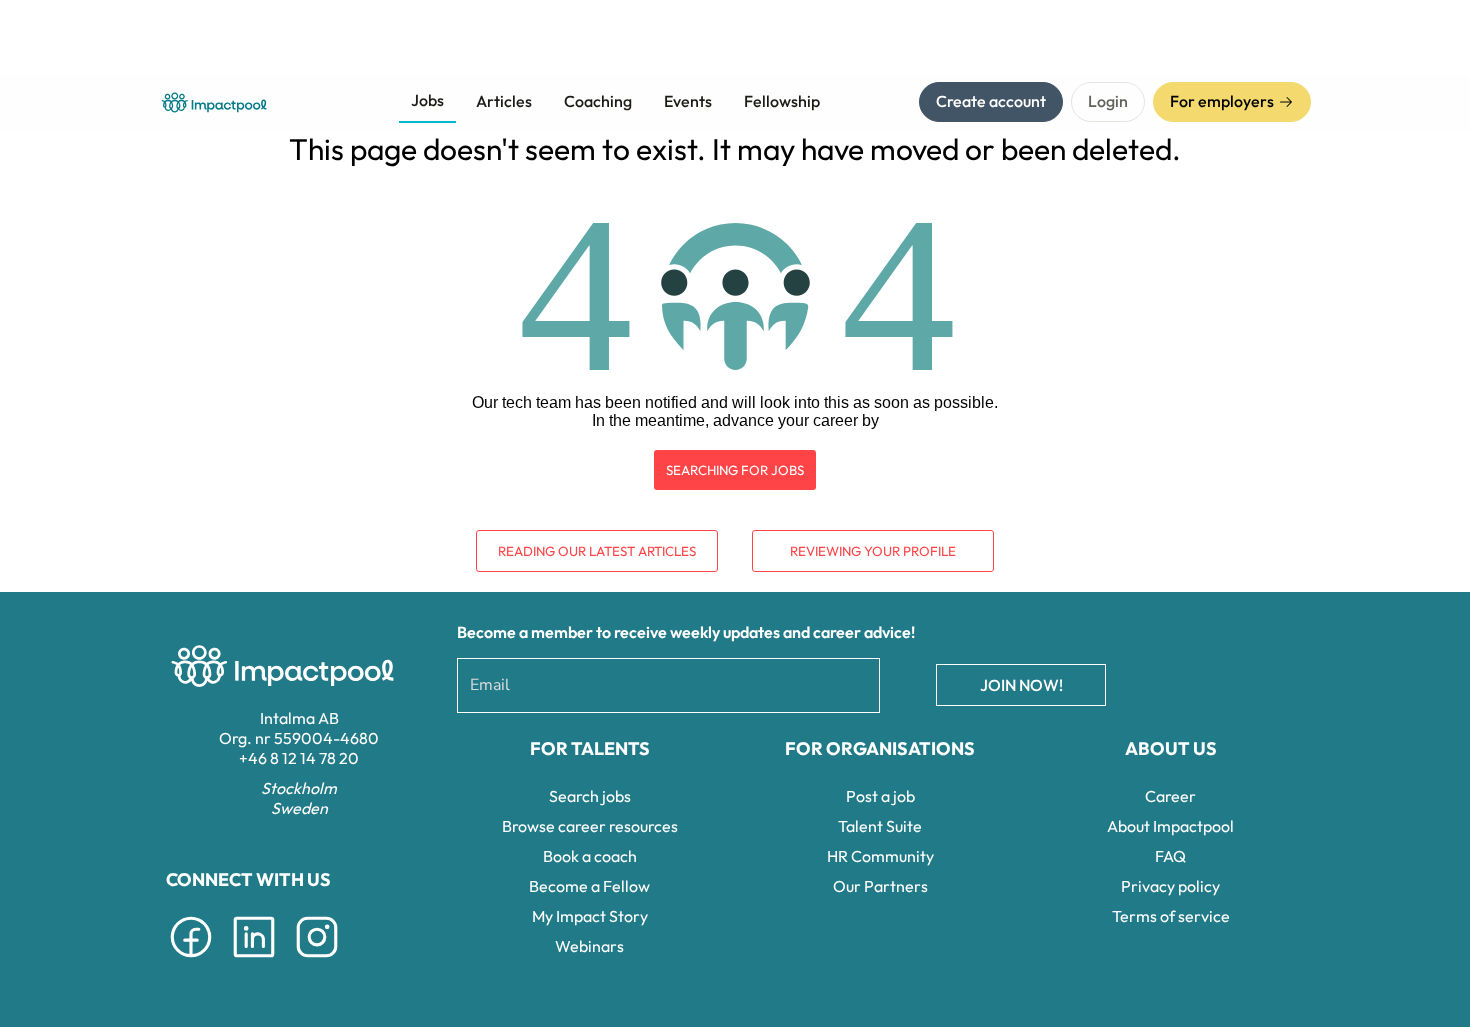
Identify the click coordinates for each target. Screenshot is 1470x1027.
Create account (991, 101)
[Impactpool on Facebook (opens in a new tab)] (191, 961)
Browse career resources (590, 826)
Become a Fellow (589, 886)
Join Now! (1021, 685)
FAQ (1170, 856)
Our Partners (880, 886)
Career (1170, 796)
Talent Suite (880, 826)
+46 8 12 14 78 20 (299, 758)
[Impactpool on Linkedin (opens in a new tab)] (254, 961)
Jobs (427, 100)
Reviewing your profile (873, 551)
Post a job (880, 796)
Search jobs (590, 796)
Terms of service (1171, 916)
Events (688, 101)
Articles (504, 101)
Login (1108, 101)
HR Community (880, 856)
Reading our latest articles (597, 551)
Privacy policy (1170, 886)
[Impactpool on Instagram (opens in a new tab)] (317, 961)
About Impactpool (1170, 826)
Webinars (589, 946)
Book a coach (590, 856)
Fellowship (782, 101)
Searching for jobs (735, 470)
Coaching (598, 101)
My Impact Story (590, 916)
